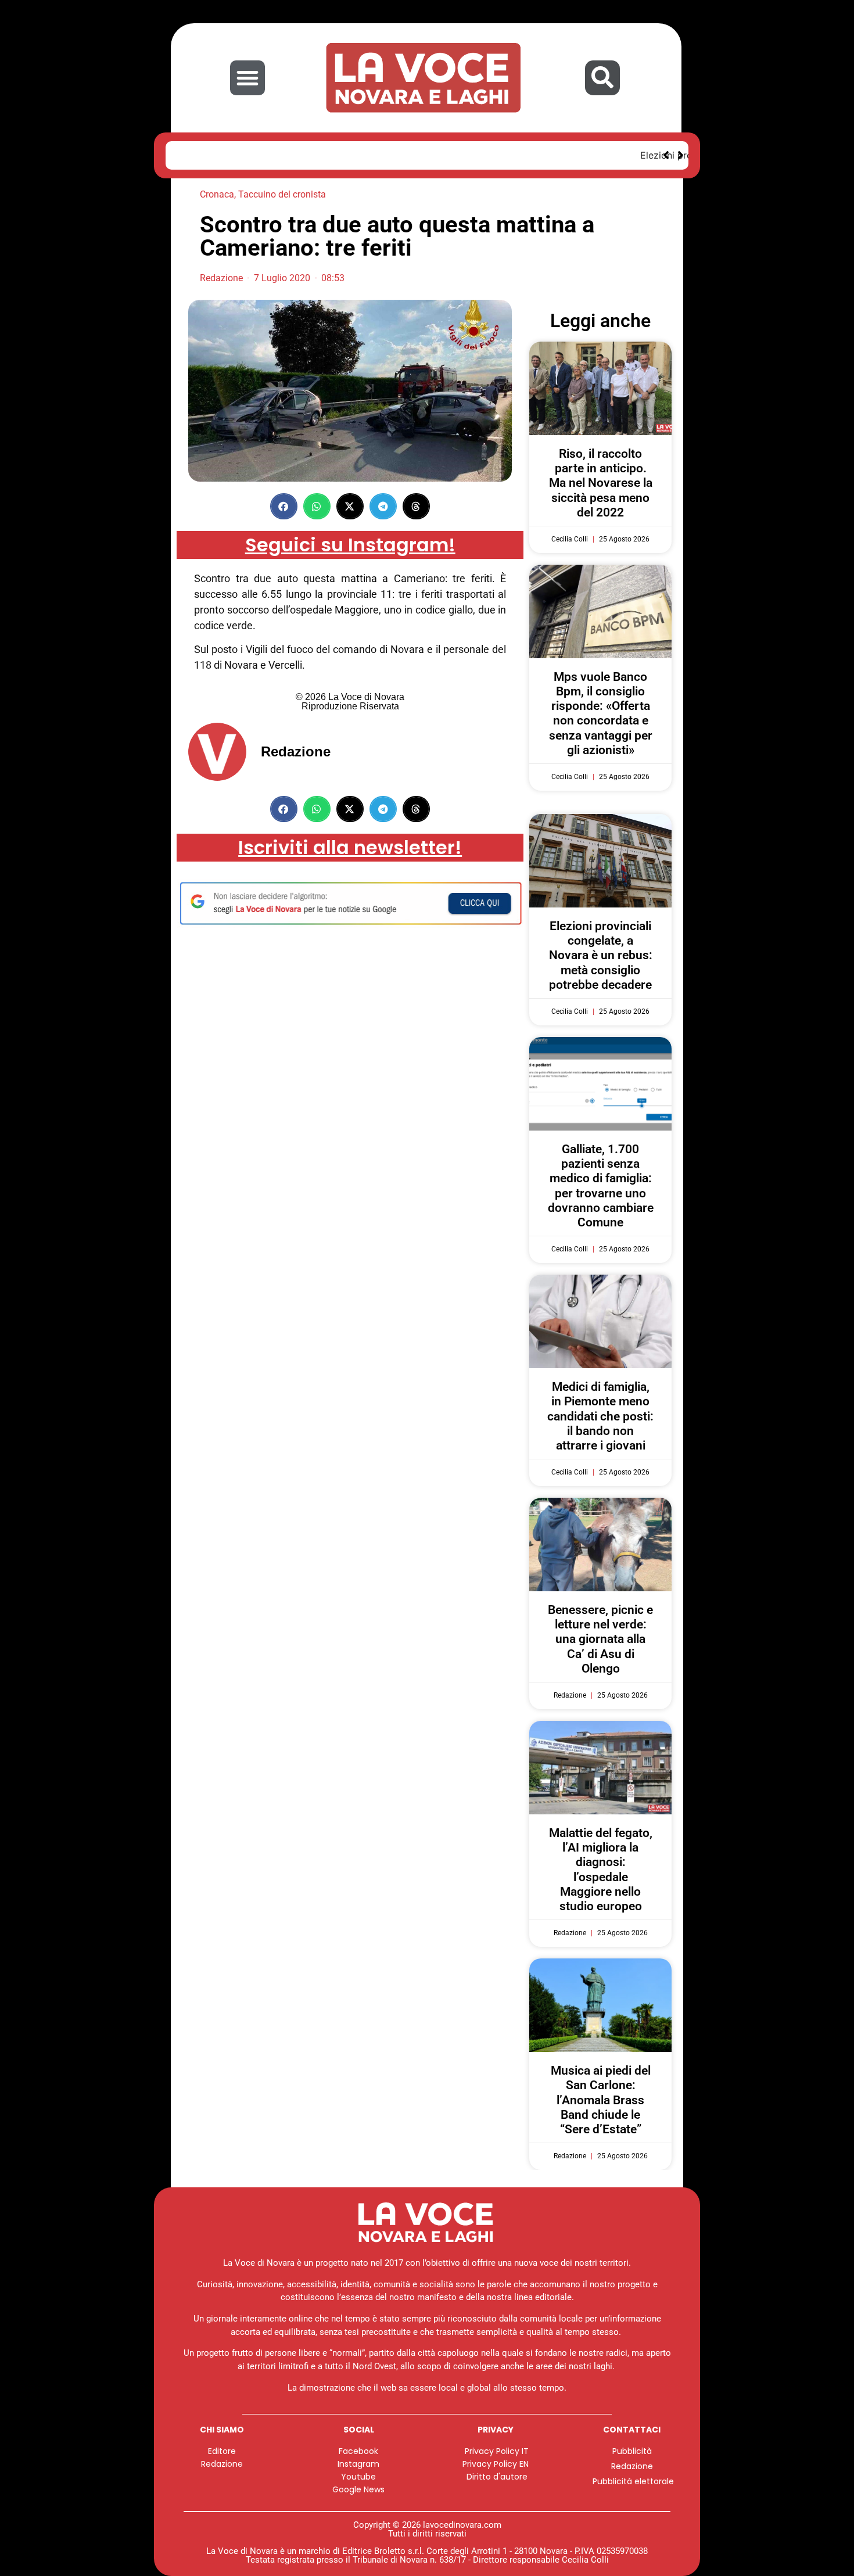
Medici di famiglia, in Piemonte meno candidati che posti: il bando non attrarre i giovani (600, 1416)
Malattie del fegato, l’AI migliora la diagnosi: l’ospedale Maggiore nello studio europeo (601, 1870)
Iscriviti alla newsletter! (350, 847)
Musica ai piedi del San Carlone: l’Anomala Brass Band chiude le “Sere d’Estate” (601, 2100)
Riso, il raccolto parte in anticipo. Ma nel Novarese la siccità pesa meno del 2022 (601, 483)
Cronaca (217, 194)
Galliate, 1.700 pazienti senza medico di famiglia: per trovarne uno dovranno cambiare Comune (601, 1186)
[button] (247, 78)
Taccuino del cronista (282, 194)
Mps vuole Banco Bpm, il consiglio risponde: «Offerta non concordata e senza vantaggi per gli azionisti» (601, 713)
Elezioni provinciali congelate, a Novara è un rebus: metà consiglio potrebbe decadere (372, 155)
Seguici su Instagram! (350, 545)
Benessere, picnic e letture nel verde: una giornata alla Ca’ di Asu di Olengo (600, 1639)
